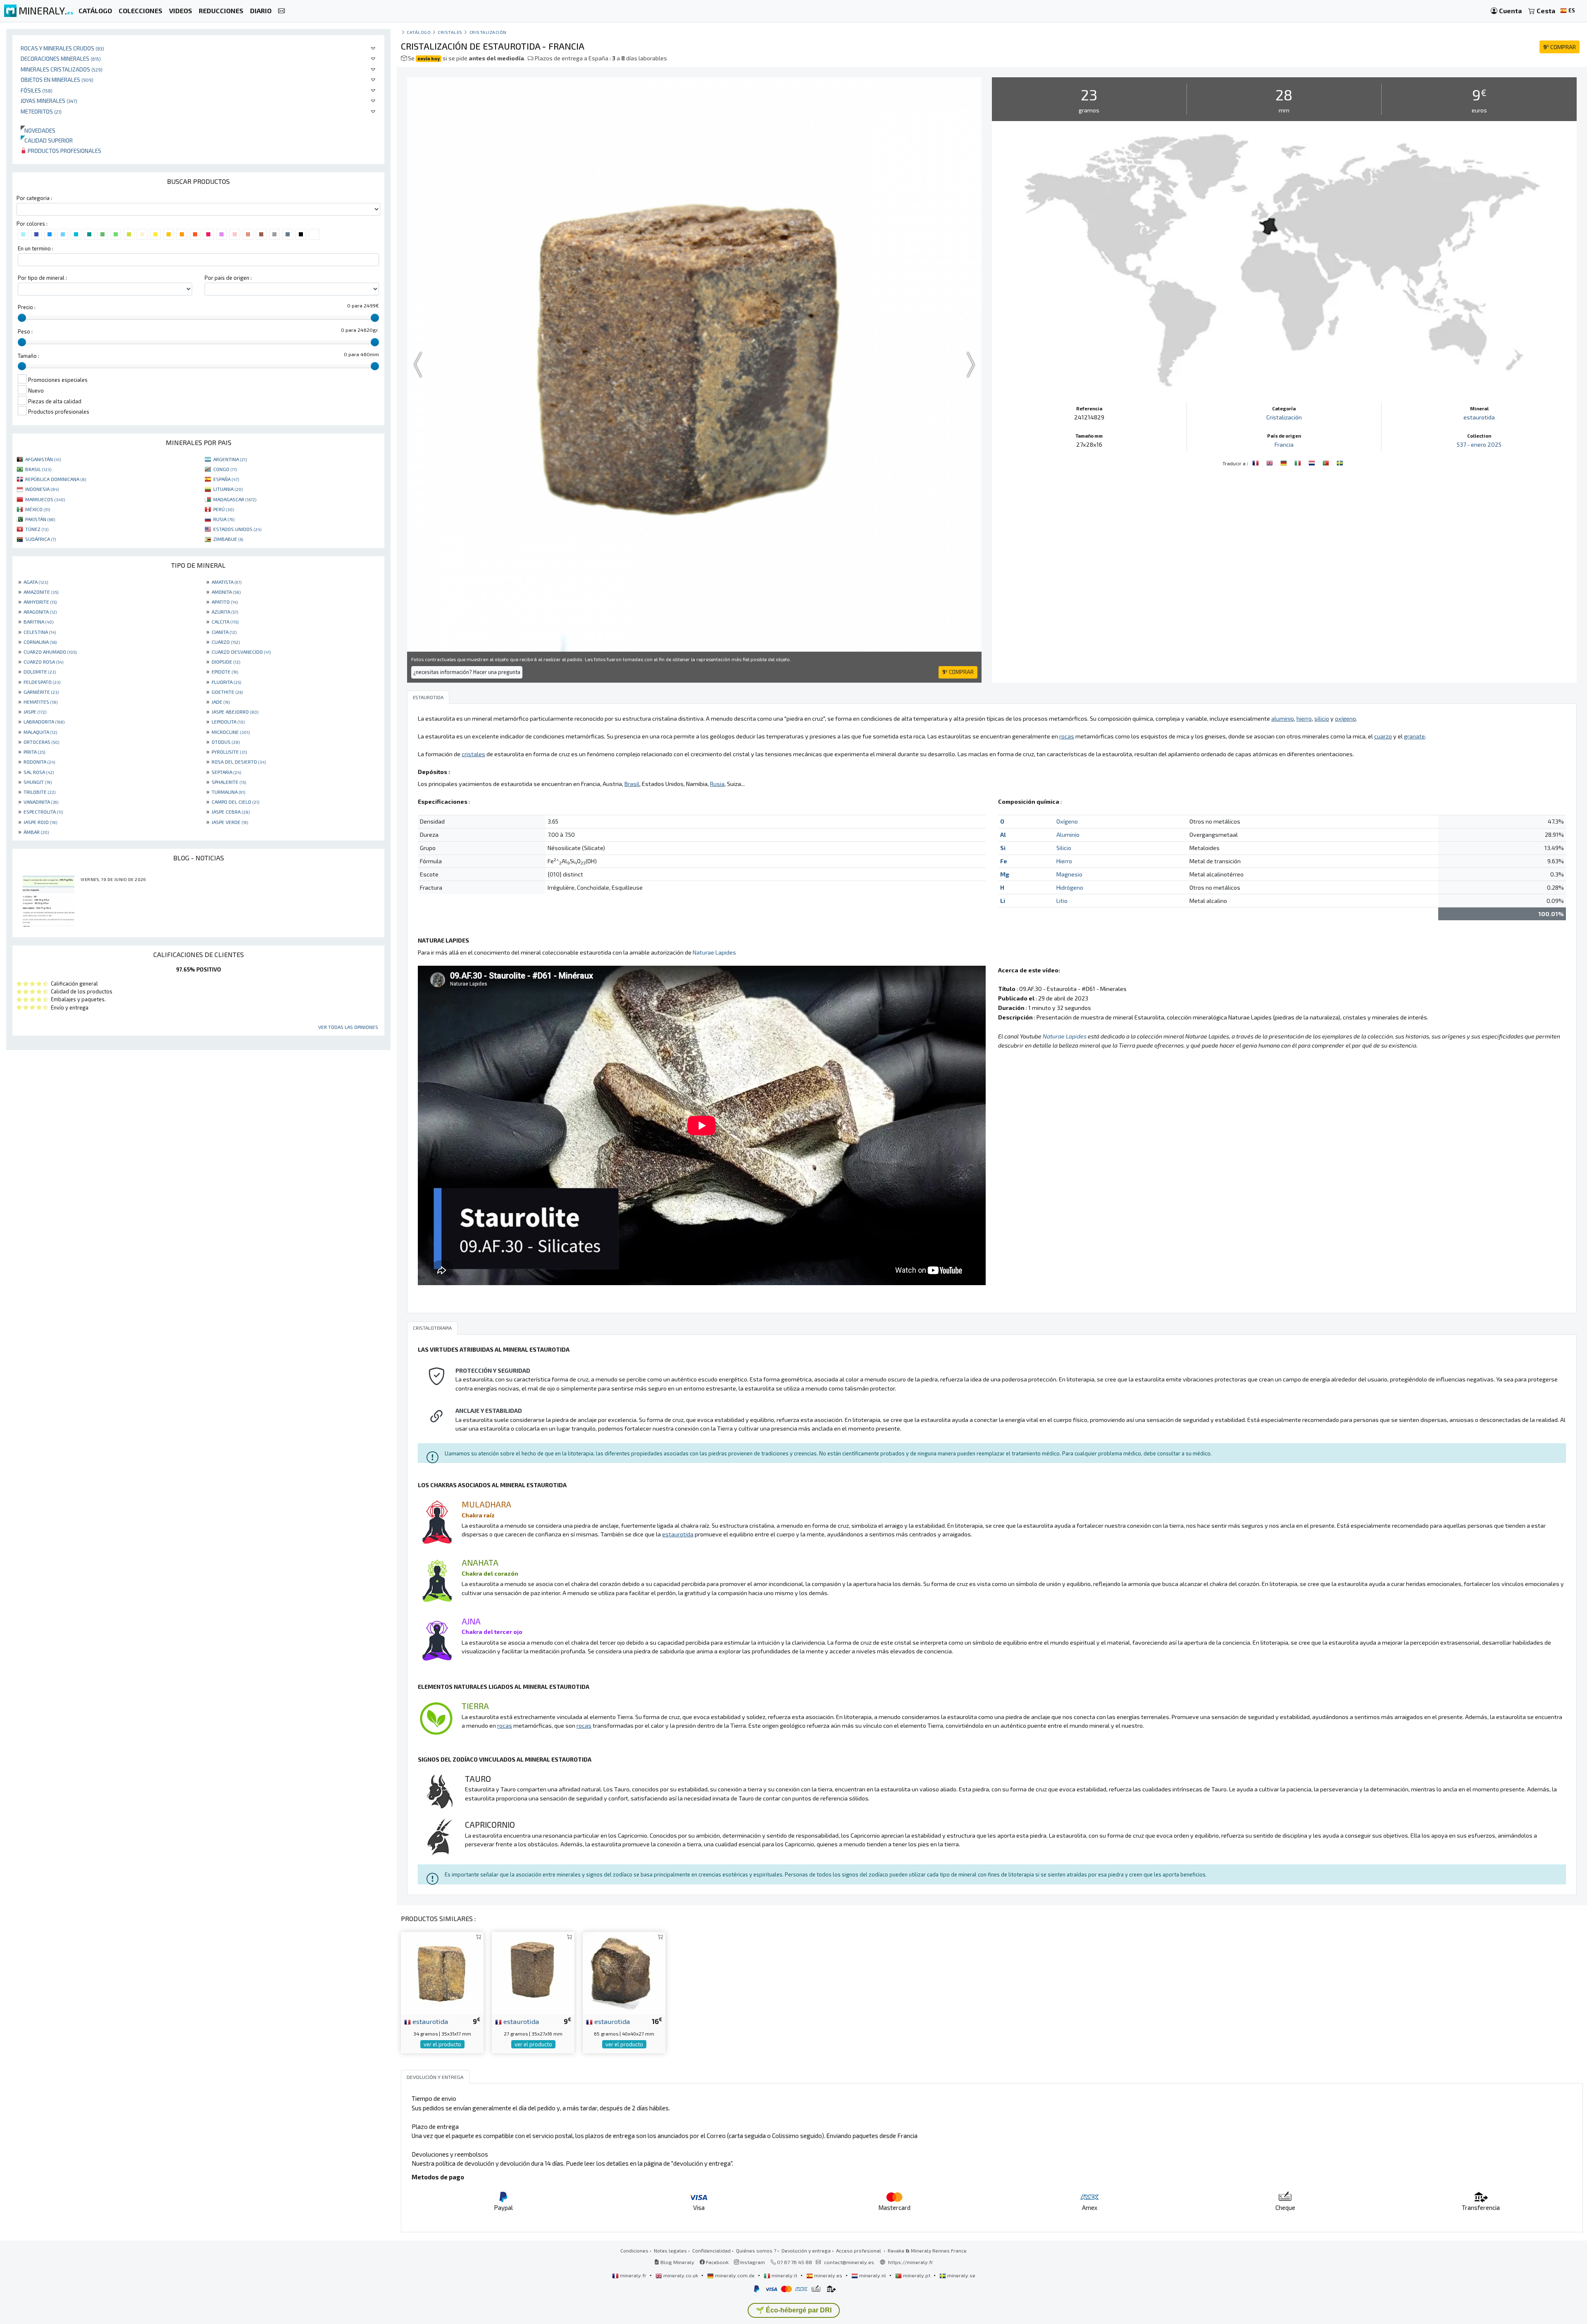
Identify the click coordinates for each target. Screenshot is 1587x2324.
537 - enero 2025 (1479, 444)
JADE (221, 702)
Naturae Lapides (714, 952)
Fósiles (37, 90)
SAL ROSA (39, 772)
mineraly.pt (917, 2275)
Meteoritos (41, 111)
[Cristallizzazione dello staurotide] (1299, 462)
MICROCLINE (231, 732)
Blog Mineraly (677, 2262)
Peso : (25, 331)
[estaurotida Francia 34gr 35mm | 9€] (442, 1972)
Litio (1062, 901)
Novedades (38, 130)
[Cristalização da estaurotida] (1327, 462)
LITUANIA (228, 489)
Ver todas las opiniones (348, 1027)
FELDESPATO (42, 682)
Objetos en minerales (57, 80)
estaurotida (1479, 417)
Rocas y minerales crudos (62, 48)
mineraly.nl (873, 2275)
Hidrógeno (1070, 887)
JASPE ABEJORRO (235, 712)
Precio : (27, 307)
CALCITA (225, 621)
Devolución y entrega (806, 2250)
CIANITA (224, 632)
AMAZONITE (41, 592)
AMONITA (226, 592)
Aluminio (1068, 835)
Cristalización (488, 32)
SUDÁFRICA (41, 539)
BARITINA (38, 621)
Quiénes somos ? (756, 2250)
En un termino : (36, 248)
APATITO (225, 602)
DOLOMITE (40, 671)
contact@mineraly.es (849, 2262)
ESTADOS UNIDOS (237, 529)
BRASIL (38, 469)
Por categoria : (34, 198)
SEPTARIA (226, 772)
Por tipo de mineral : (42, 278)
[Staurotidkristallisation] (1284, 462)
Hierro (1064, 861)
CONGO (225, 469)
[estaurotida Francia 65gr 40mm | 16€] (624, 1972)
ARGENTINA (230, 459)
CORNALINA (40, 642)
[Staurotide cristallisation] (1256, 462)
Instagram (752, 2262)
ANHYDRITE (40, 602)
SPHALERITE (229, 782)
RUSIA (224, 519)
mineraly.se (961, 2275)
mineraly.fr (633, 2275)
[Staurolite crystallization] (1270, 462)
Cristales (450, 32)
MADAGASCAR (235, 499)
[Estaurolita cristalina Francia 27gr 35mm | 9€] (533, 1972)
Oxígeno (1067, 821)
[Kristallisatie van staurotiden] (1313, 462)
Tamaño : (29, 356)
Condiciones (634, 2250)
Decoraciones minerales (61, 58)
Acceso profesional (859, 2250)
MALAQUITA (40, 732)
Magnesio (1069, 874)
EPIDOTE (225, 671)
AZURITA (225, 612)
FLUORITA (226, 682)
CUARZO (226, 642)
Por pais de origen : (228, 278)
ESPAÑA (226, 479)
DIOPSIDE (226, 662)
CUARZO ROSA (43, 662)
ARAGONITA (40, 612)
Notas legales (670, 2250)
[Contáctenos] (281, 11)
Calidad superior (47, 140)
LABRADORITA (44, 721)
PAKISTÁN (40, 519)
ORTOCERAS (41, 742)
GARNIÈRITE (41, 692)
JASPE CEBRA (231, 812)
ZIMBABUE (228, 539)
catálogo (419, 32)
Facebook (717, 2262)
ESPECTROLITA (43, 812)
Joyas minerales (49, 101)
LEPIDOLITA (228, 721)
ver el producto (442, 2044)
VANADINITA (41, 802)
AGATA (36, 582)
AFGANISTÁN (43, 459)
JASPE (35, 712)
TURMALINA (228, 792)
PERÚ (224, 509)
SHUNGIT (38, 782)
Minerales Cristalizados (62, 69)
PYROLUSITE (229, 752)
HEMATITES (41, 702)
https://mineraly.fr (911, 2262)
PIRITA (34, 752)
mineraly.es (828, 2275)
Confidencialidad (711, 2250)
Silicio (1064, 848)
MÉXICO (38, 509)
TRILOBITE (39, 792)
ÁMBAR (36, 832)
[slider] (22, 318)
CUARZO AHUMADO (50, 652)
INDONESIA (42, 489)
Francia (1284, 444)
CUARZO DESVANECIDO (241, 652)
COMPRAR (1560, 47)
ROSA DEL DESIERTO (239, 762)
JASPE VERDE (230, 822)
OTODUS (226, 742)
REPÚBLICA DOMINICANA (56, 479)
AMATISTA (226, 582)
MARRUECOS (45, 499)
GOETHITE (227, 692)
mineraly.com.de (735, 2275)
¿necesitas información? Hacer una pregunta (467, 672)
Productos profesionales (64, 151)
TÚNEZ (37, 529)
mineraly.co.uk (681, 2275)
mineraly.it (784, 2275)
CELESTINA (40, 632)
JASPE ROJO (40, 822)
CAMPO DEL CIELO (235, 802)
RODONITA (39, 762)
